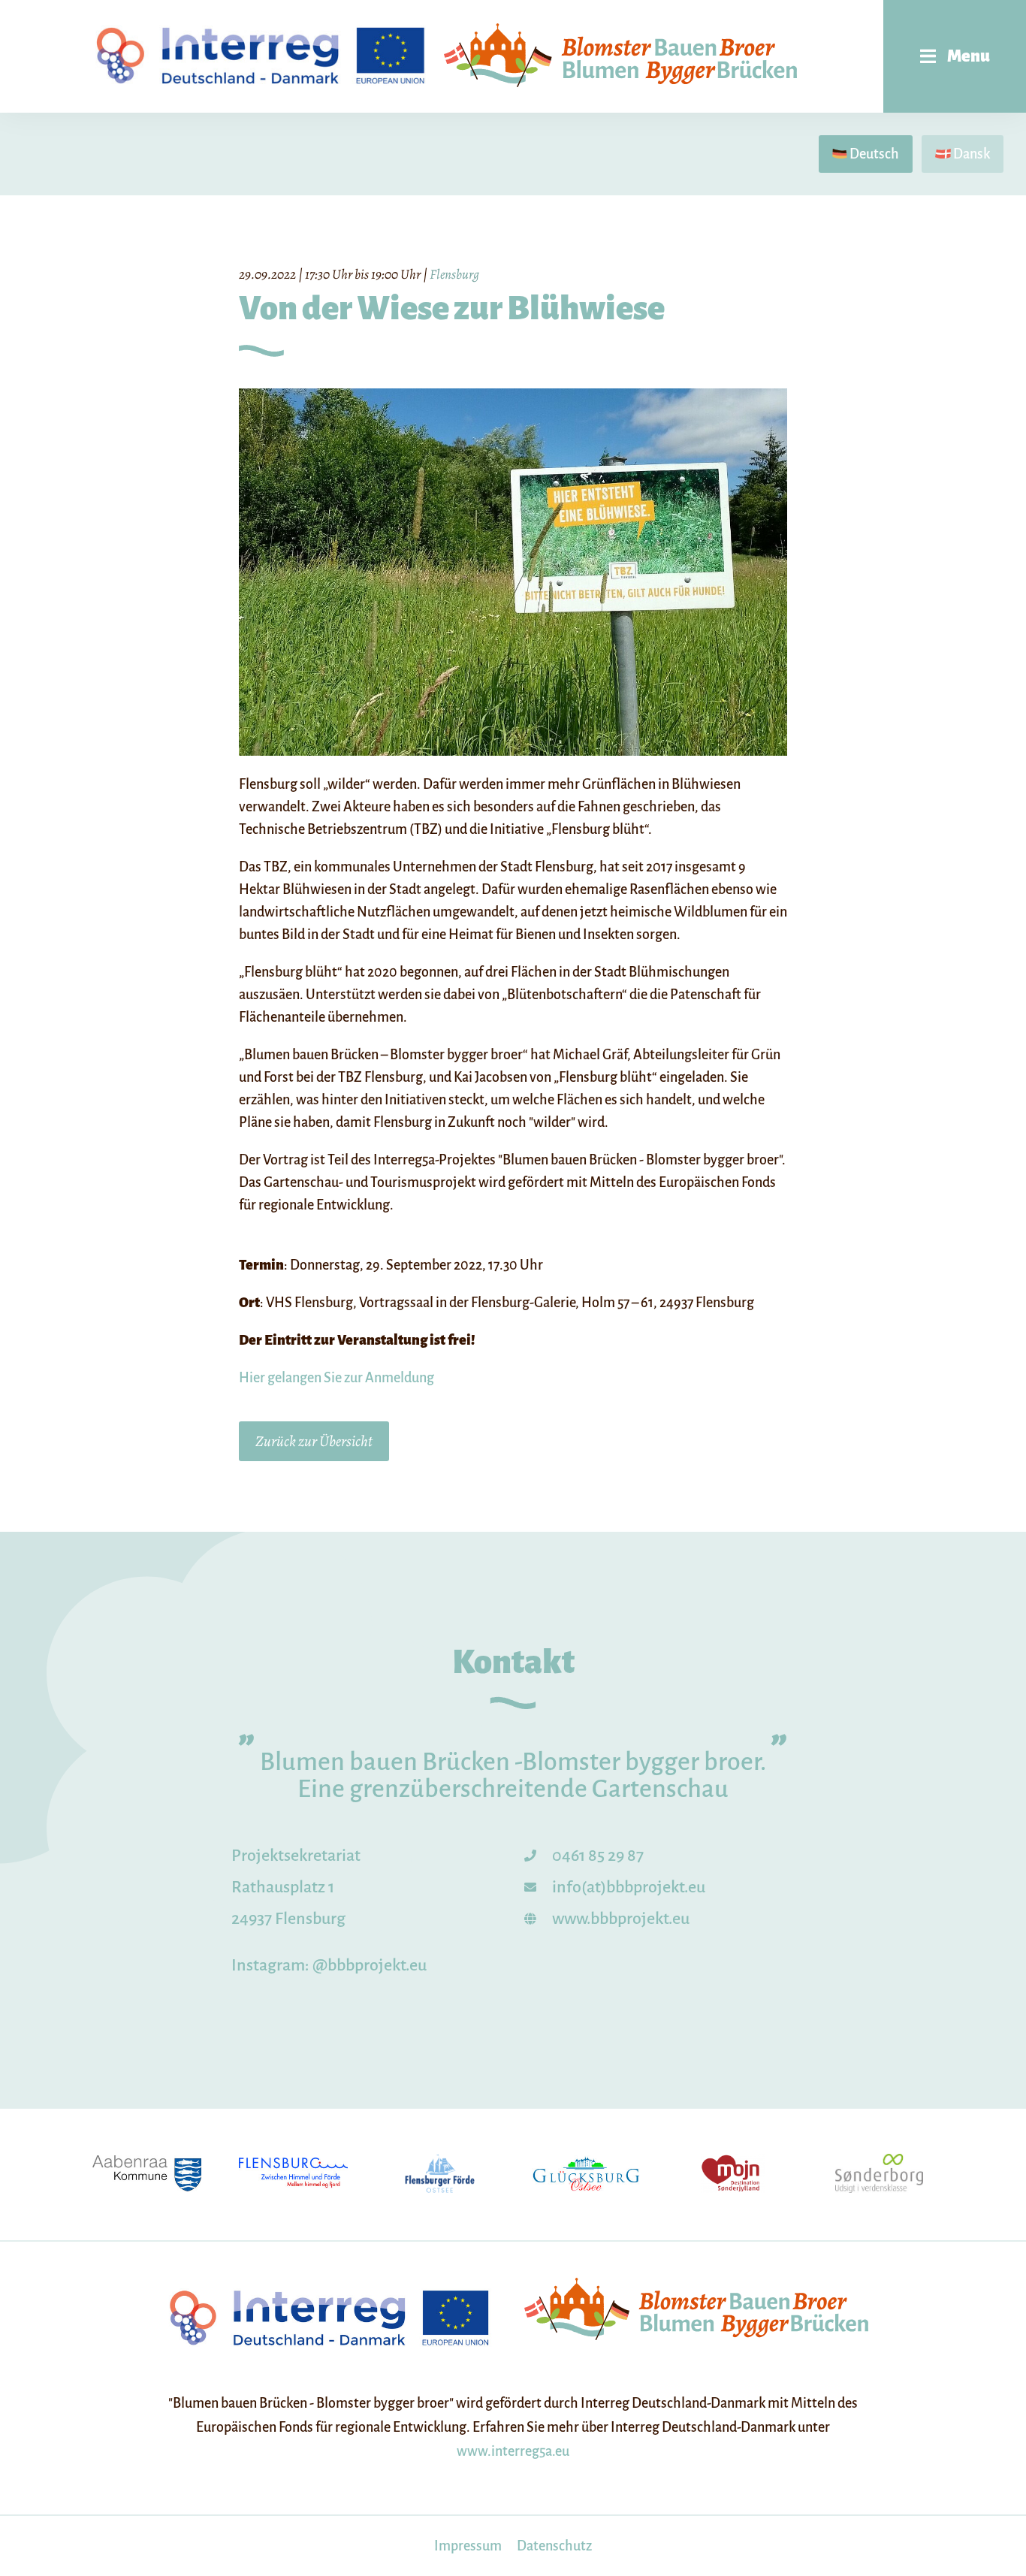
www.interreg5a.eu (513, 2451)
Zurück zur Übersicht (314, 1441)
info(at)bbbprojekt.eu (629, 1887)
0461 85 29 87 (598, 1856)
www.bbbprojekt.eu (621, 1919)
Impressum (468, 2546)
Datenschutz (554, 2546)
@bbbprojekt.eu (370, 1965)
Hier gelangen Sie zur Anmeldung (336, 1378)
